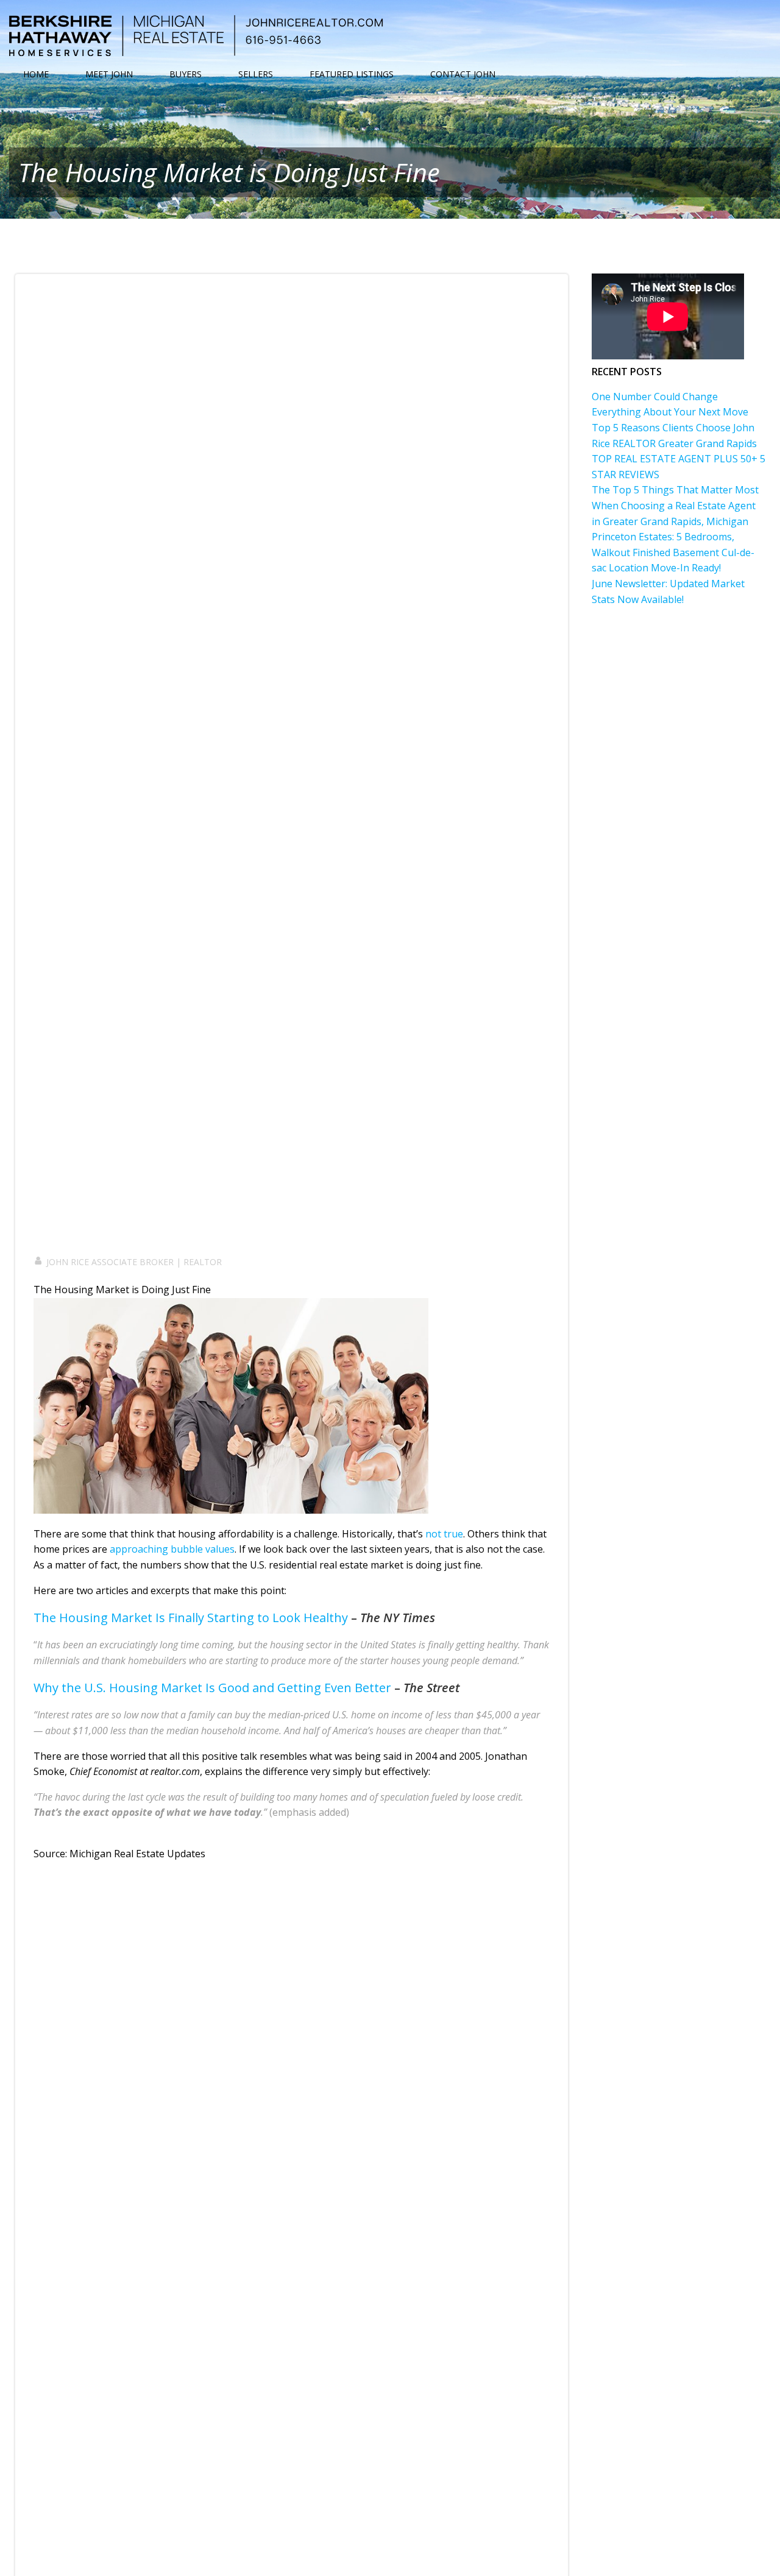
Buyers (186, 74)
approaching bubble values (172, 1549)
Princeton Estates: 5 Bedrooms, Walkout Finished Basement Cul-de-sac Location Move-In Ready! (673, 552)
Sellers (256, 74)
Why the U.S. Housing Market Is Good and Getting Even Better (212, 1688)
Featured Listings (352, 74)
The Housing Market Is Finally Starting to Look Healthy (191, 1617)
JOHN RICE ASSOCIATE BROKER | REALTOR (134, 1262)
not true (444, 1533)
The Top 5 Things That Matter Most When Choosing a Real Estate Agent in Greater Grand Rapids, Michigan (675, 505)
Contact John (463, 74)
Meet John (109, 74)
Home (36, 74)
